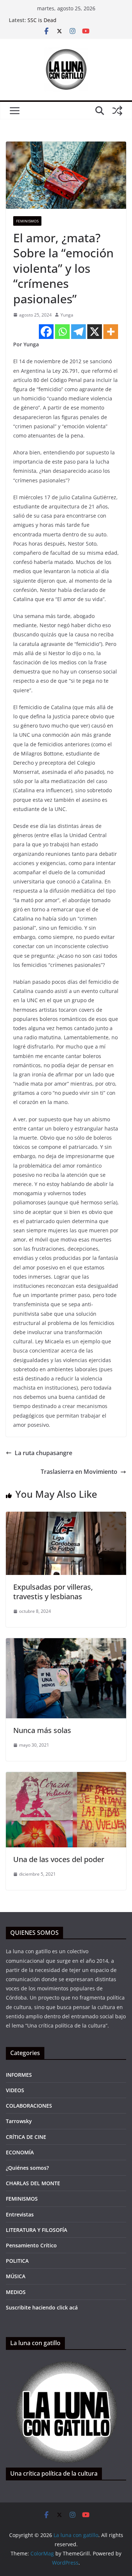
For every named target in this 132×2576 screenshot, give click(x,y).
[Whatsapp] (62, 332)
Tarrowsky (19, 2121)
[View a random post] (117, 111)
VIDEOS (15, 2090)
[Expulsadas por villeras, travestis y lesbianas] (66, 1517)
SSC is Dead (42, 20)
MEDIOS (16, 2292)
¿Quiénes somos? (27, 2168)
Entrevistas (20, 2214)
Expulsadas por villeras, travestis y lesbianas (53, 1592)
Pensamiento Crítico (31, 2245)
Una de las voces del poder (59, 1859)
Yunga (67, 315)
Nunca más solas (42, 1730)
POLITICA (17, 2261)
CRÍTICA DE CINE (26, 2137)
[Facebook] (46, 332)
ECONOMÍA (20, 2152)
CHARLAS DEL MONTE (33, 2183)
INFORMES (19, 2075)
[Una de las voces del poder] (66, 1777)
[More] (111, 332)
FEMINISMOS (27, 221)
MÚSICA (16, 2276)
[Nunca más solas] (66, 1643)
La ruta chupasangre (43, 1453)
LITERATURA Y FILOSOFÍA (36, 2230)
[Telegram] (78, 332)
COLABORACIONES (29, 2106)
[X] (95, 332)
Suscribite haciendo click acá (42, 2307)
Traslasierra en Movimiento (79, 1472)
